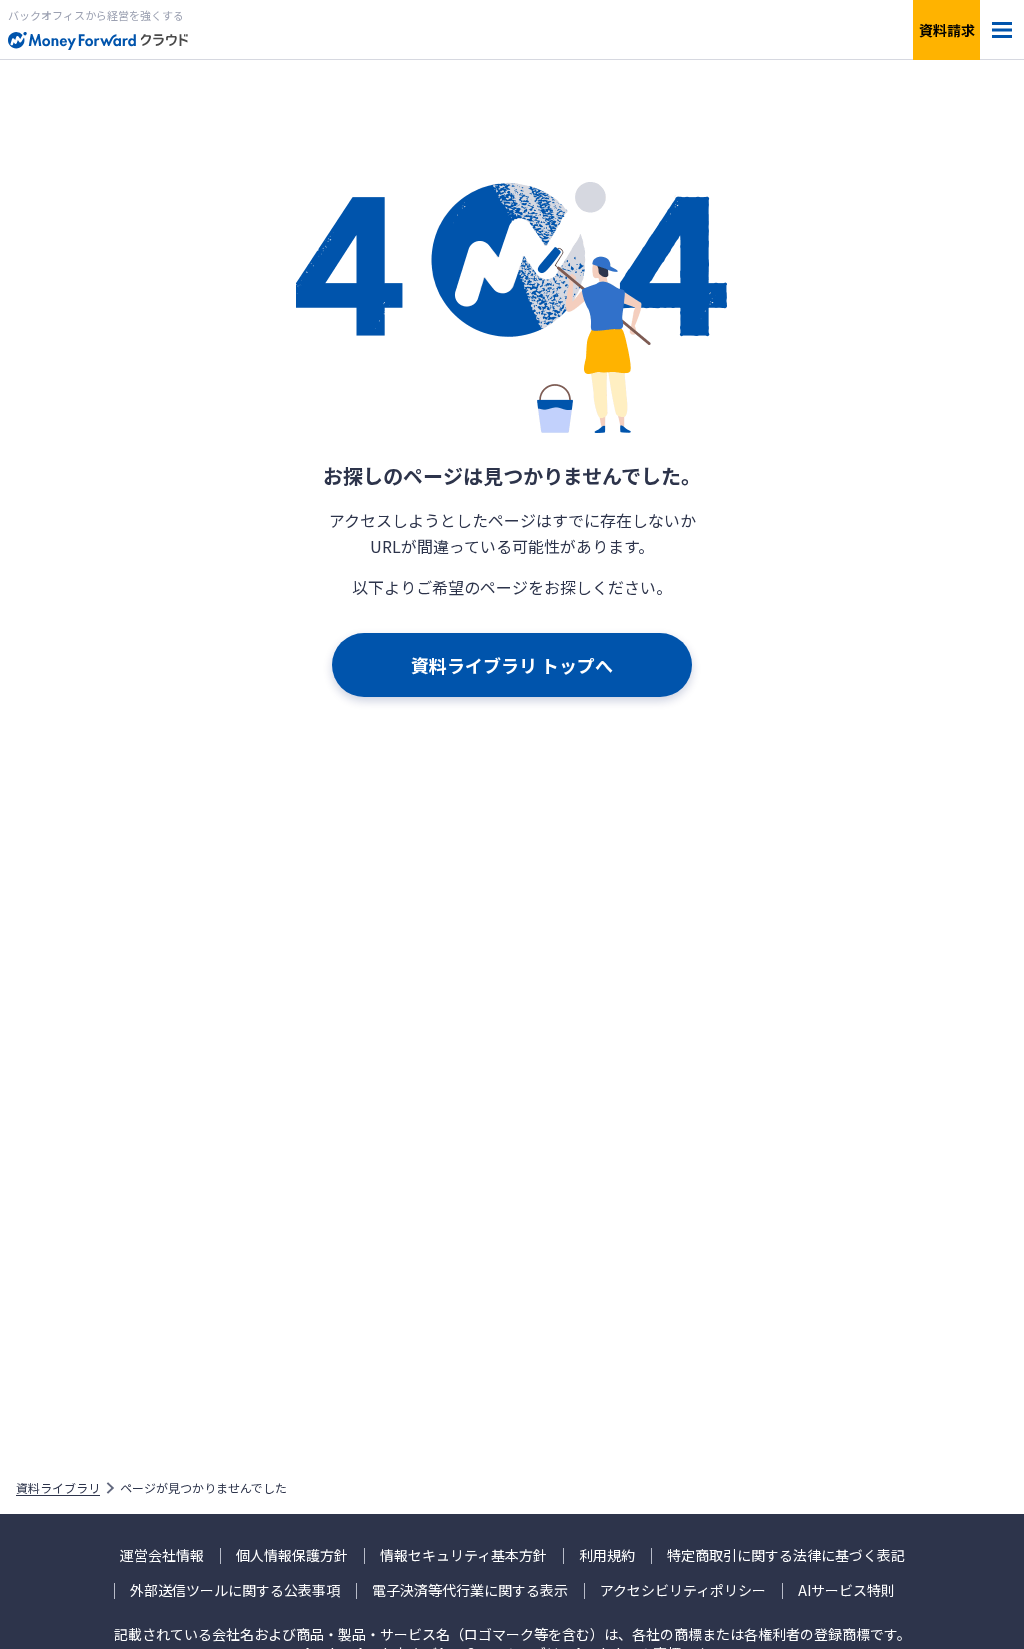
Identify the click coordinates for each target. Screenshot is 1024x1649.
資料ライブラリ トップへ (512, 665)
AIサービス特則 (846, 1590)
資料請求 (947, 30)
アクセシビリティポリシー (683, 1590)
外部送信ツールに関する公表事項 (235, 1590)
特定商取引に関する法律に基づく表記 (786, 1555)
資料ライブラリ (58, 1488)
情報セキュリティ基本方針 (463, 1555)
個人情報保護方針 (292, 1555)
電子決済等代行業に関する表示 (470, 1590)
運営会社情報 (162, 1555)
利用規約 (607, 1555)
